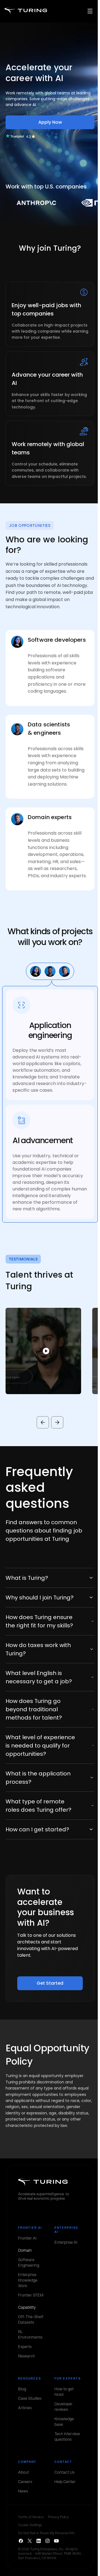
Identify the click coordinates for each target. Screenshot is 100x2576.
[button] (43, 1351)
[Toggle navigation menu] (90, 11)
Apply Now (50, 122)
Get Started (50, 1983)
